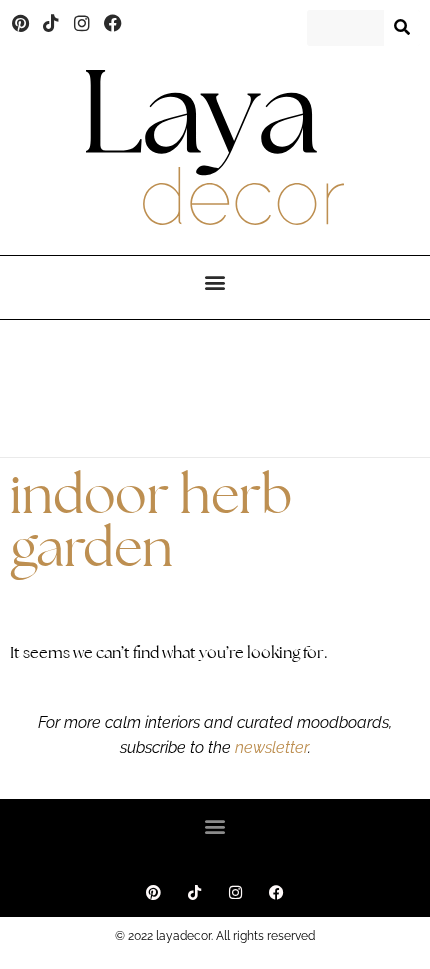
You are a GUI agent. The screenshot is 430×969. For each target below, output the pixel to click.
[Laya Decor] (215, 147)
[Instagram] (82, 23)
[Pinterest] (21, 23)
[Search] (402, 28)
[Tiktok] (52, 23)
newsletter (269, 747)
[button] (215, 282)
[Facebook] (113, 23)
